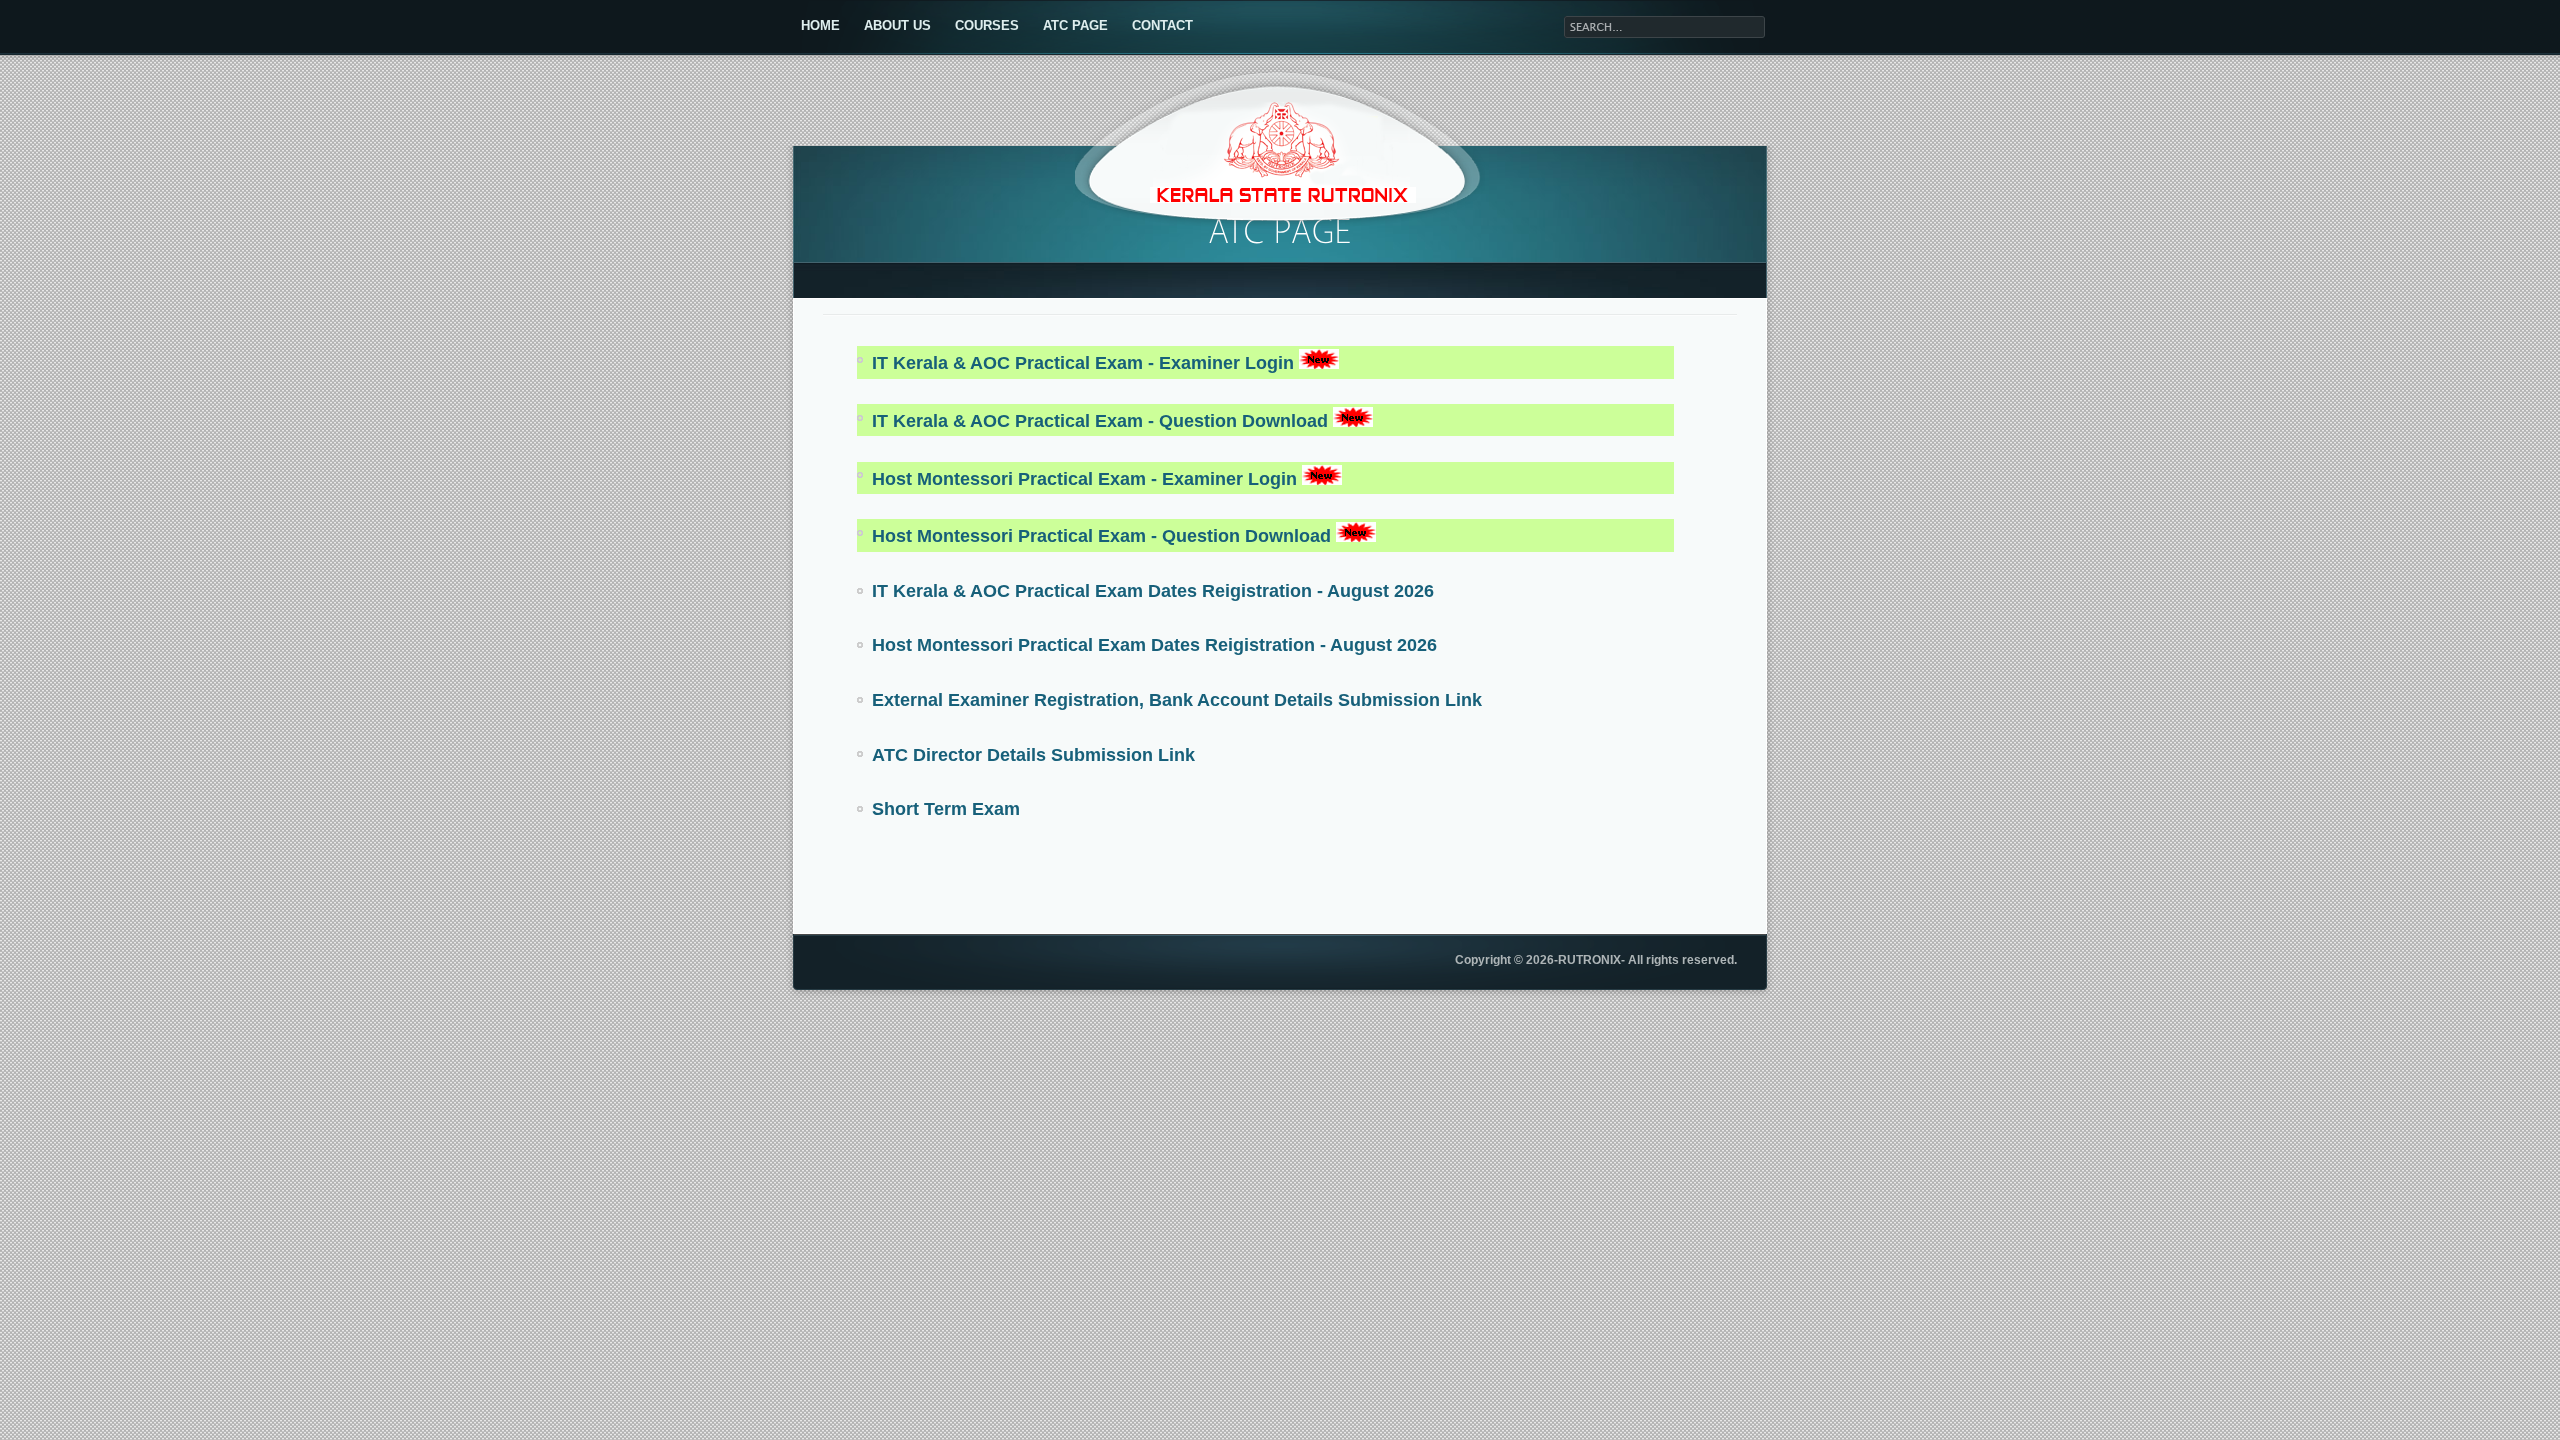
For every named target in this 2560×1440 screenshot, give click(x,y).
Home (820, 25)
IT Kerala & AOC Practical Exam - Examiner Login (1085, 363)
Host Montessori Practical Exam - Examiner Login (1087, 479)
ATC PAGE (1075, 25)
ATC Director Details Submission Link (1033, 755)
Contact (1162, 25)
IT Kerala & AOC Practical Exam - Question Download (1102, 421)
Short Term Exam (946, 809)
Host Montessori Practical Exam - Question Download (1104, 536)
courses (987, 25)
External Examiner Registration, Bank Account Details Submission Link (1177, 700)
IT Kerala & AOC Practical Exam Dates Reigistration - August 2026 (1153, 591)
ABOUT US (897, 25)
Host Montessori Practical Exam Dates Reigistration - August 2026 (1154, 645)
